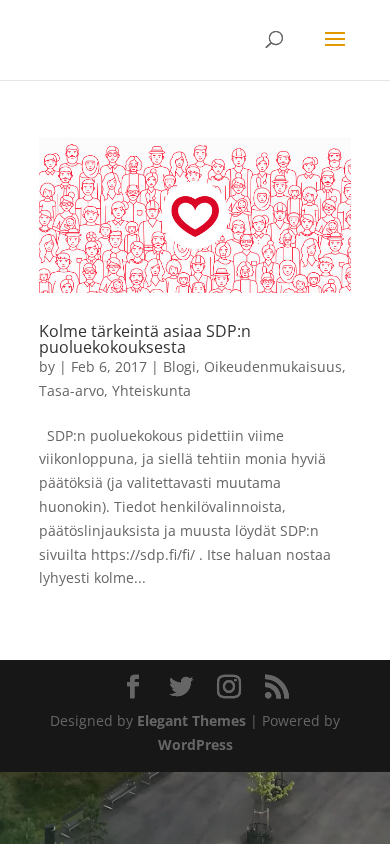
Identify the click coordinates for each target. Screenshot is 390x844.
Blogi (179, 366)
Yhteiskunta (151, 390)
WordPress (195, 744)
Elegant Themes (191, 720)
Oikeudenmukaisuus (273, 366)
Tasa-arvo (71, 390)
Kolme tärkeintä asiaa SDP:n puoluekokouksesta (145, 339)
